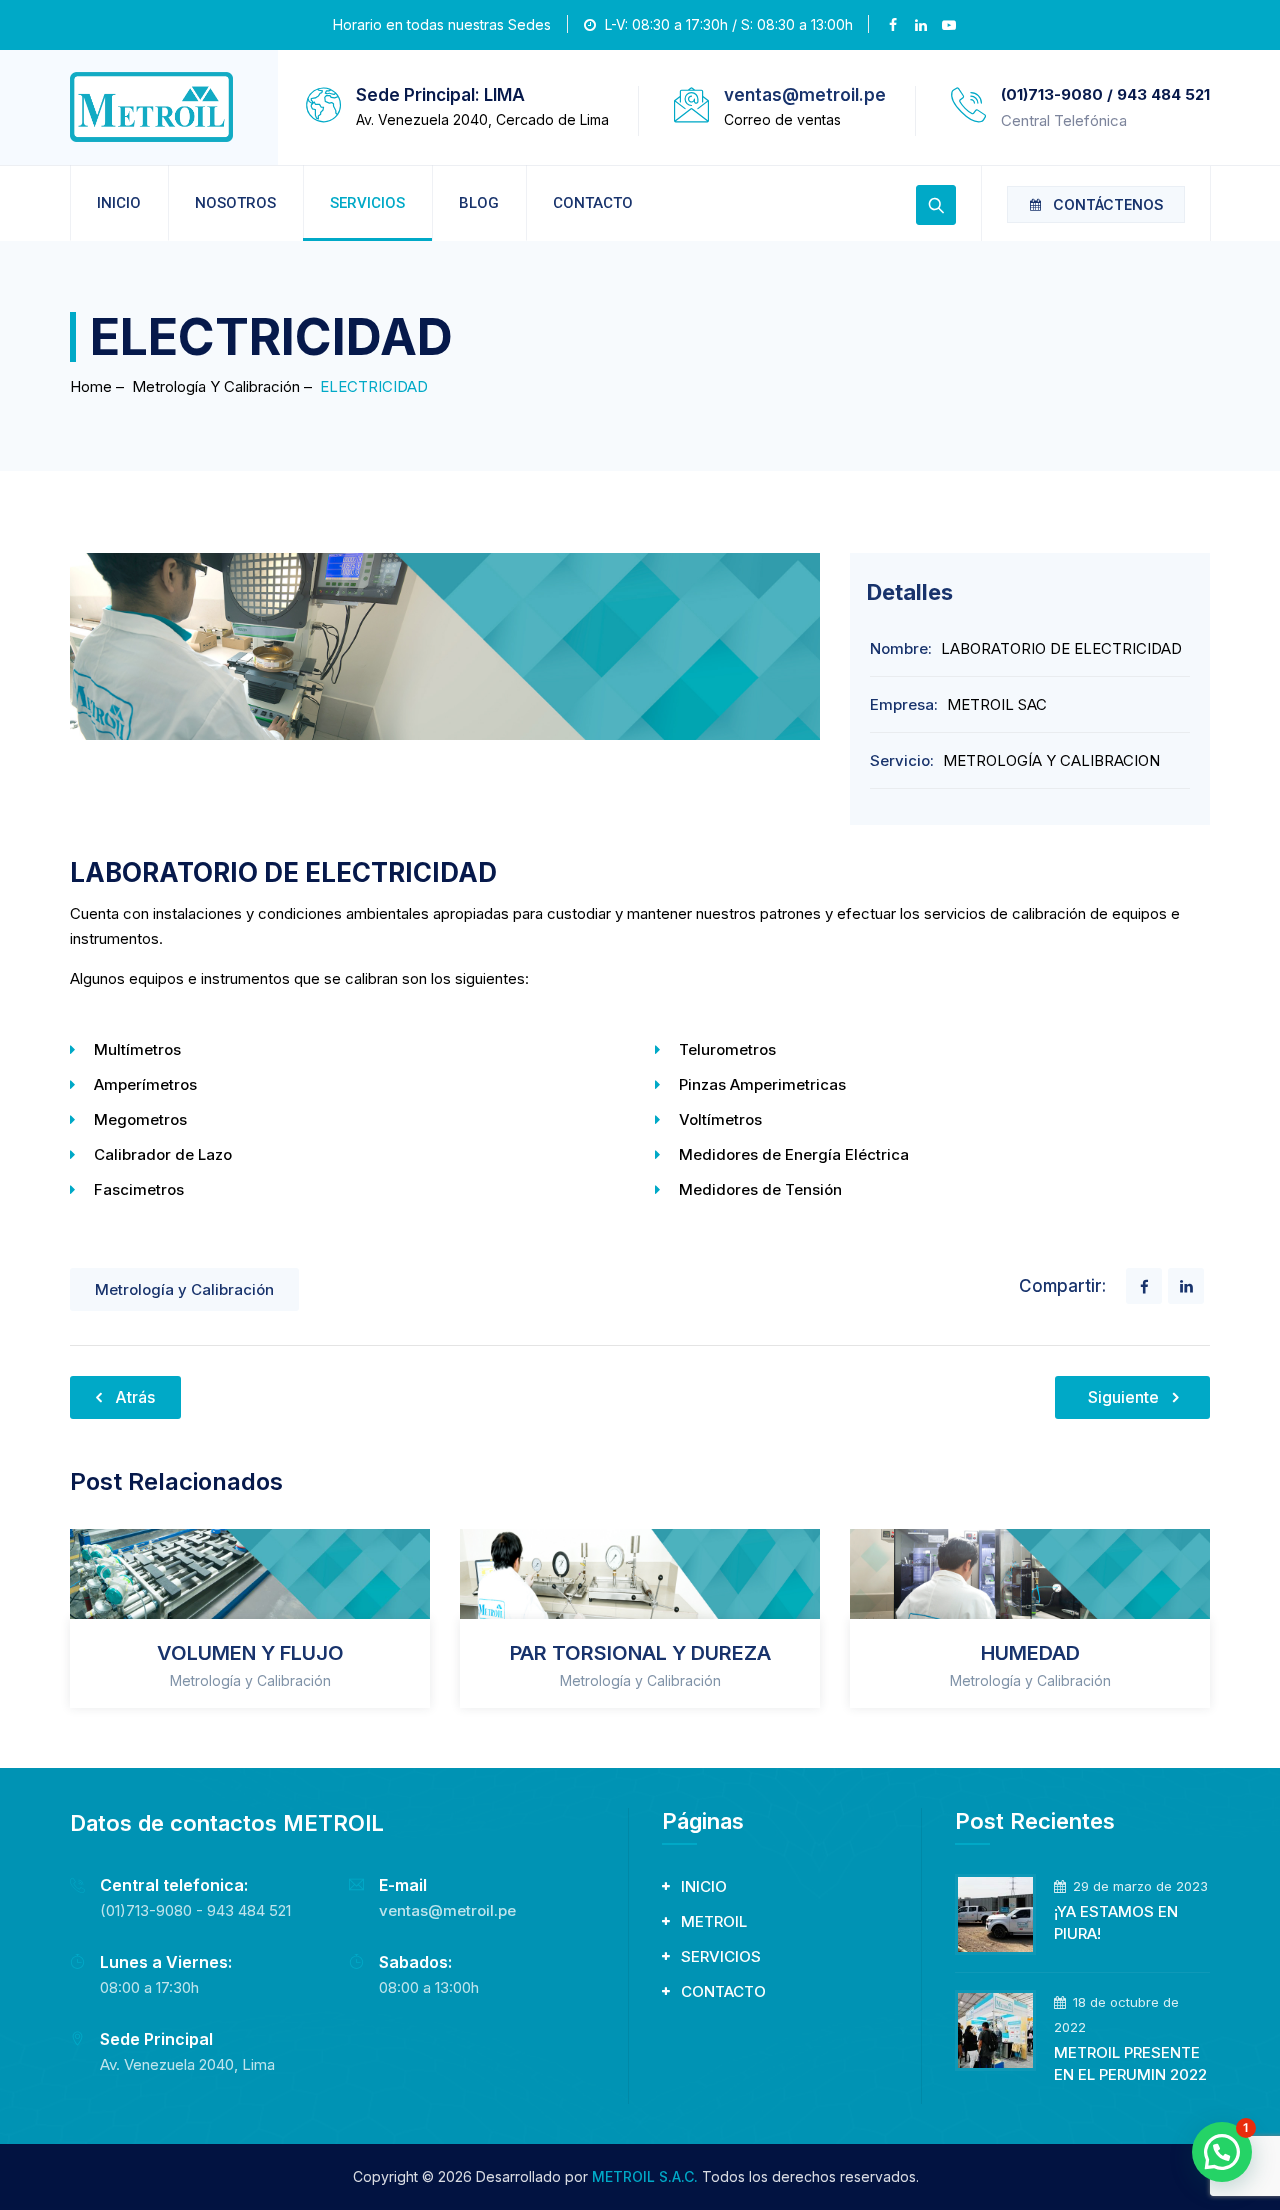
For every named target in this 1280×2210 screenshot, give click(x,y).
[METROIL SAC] (151, 107)
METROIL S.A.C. (645, 2176)
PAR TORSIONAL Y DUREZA (640, 1653)
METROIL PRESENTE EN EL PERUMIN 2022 (1130, 2063)
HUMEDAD (1030, 1653)
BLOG (479, 203)
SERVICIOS (367, 203)
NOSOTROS (235, 203)
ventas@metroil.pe (805, 95)
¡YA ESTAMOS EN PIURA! (1116, 1922)
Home (91, 386)
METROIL (714, 1921)
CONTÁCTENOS (1108, 204)
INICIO (119, 203)
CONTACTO (593, 203)
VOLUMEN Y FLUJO (250, 1653)
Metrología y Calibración (184, 1289)
